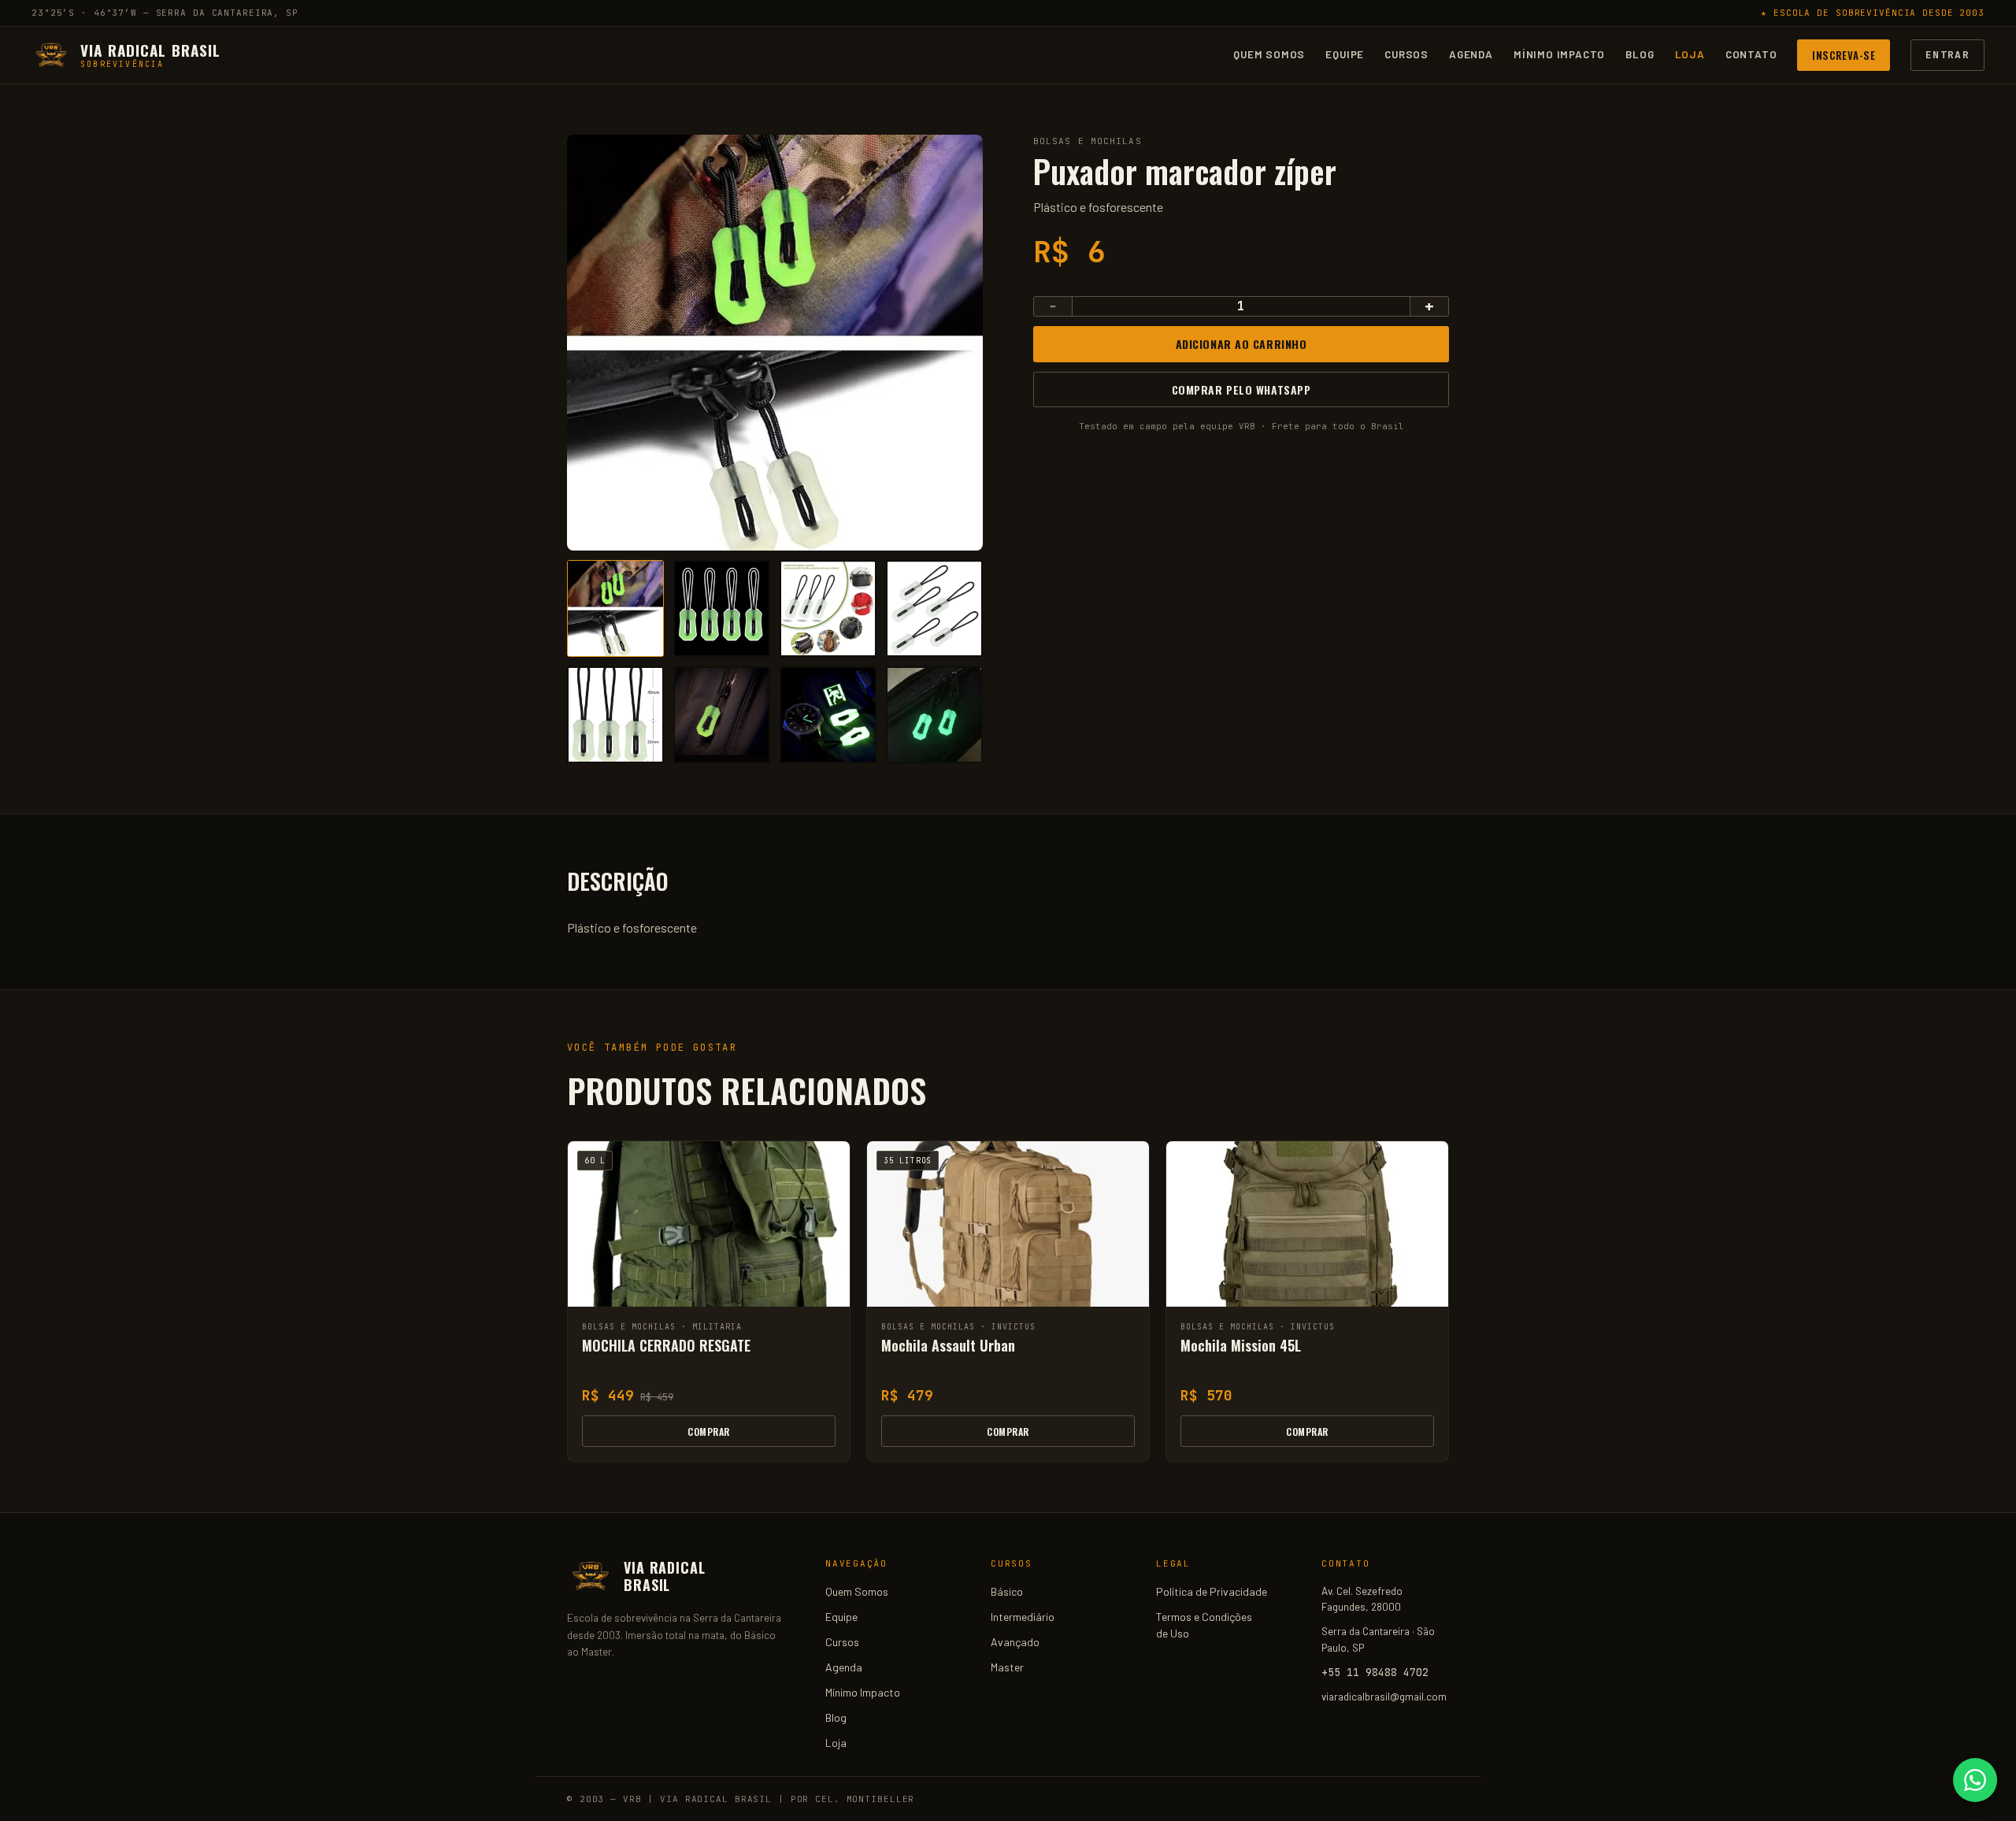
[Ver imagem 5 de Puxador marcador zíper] (615, 715)
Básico (1007, 1591)
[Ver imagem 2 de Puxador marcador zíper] (722, 608)
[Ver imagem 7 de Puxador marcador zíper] (828, 715)
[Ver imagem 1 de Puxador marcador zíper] (615, 608)
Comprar (708, 1432)
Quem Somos (1269, 54)
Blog (1640, 54)
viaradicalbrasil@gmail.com (1384, 1696)
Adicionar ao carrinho (1241, 344)
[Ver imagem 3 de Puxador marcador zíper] (828, 608)
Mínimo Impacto (1559, 54)
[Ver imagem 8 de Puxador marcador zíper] (934, 715)
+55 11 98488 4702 (1375, 1672)
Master (1007, 1667)
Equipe (1345, 54)
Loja (1690, 54)
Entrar (1947, 54)
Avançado (1015, 1642)
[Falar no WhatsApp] (1975, 1780)
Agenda (1471, 54)
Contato (1751, 54)
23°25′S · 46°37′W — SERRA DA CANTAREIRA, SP (165, 13)
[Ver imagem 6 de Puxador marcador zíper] (722, 715)
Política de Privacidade (1212, 1591)
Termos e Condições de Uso (1204, 1625)
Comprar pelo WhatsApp (1241, 389)
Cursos (1406, 54)
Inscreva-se (1844, 54)
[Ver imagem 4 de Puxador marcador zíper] (934, 608)
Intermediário (1023, 1617)
